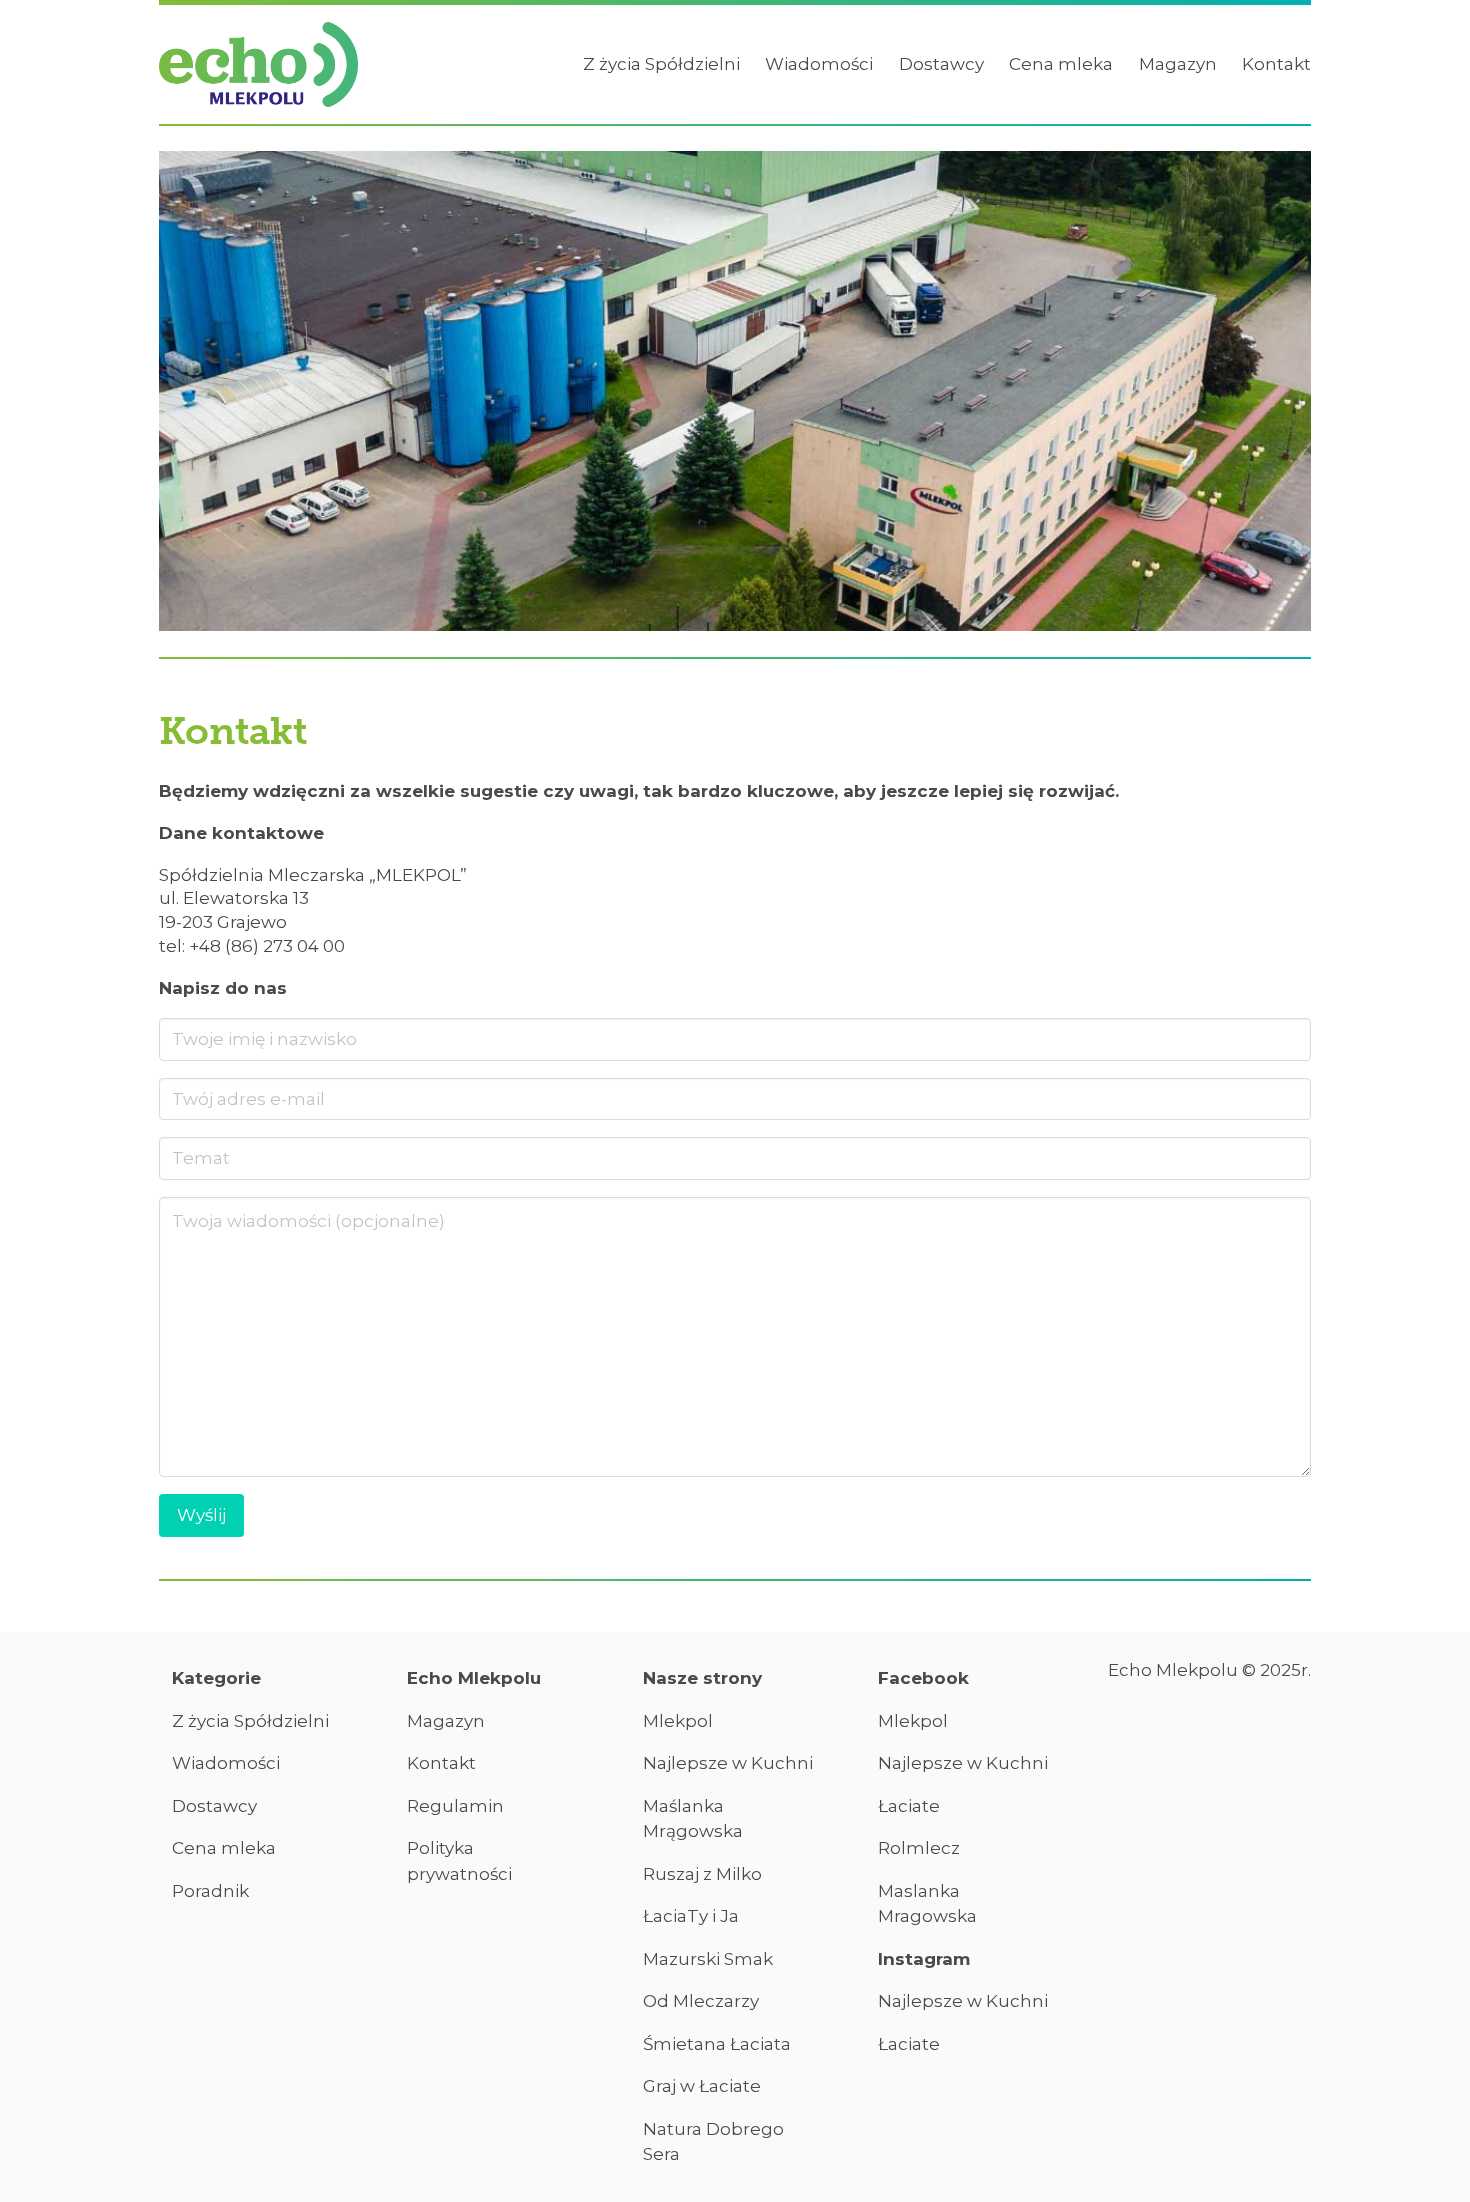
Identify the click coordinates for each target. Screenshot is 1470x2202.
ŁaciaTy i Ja (691, 1916)
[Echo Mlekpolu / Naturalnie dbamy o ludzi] (258, 65)
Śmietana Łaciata (717, 2044)
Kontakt (1276, 64)
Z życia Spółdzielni (661, 64)
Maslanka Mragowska (927, 1904)
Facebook (923, 1678)
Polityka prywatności (459, 1861)
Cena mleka (1061, 64)
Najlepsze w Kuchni (728, 1763)
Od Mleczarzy (701, 2001)
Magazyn (1178, 64)
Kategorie (216, 1678)
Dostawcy (941, 64)
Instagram (924, 1959)
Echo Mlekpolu (474, 1678)
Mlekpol (678, 1721)
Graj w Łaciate (702, 2086)
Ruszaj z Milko (702, 1874)
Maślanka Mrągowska (693, 1819)
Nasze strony (702, 1678)
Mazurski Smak (708, 1959)
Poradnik (210, 1891)
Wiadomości (819, 64)
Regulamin (455, 1806)
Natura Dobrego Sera (713, 2142)
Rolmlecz (919, 1848)
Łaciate (909, 1806)
